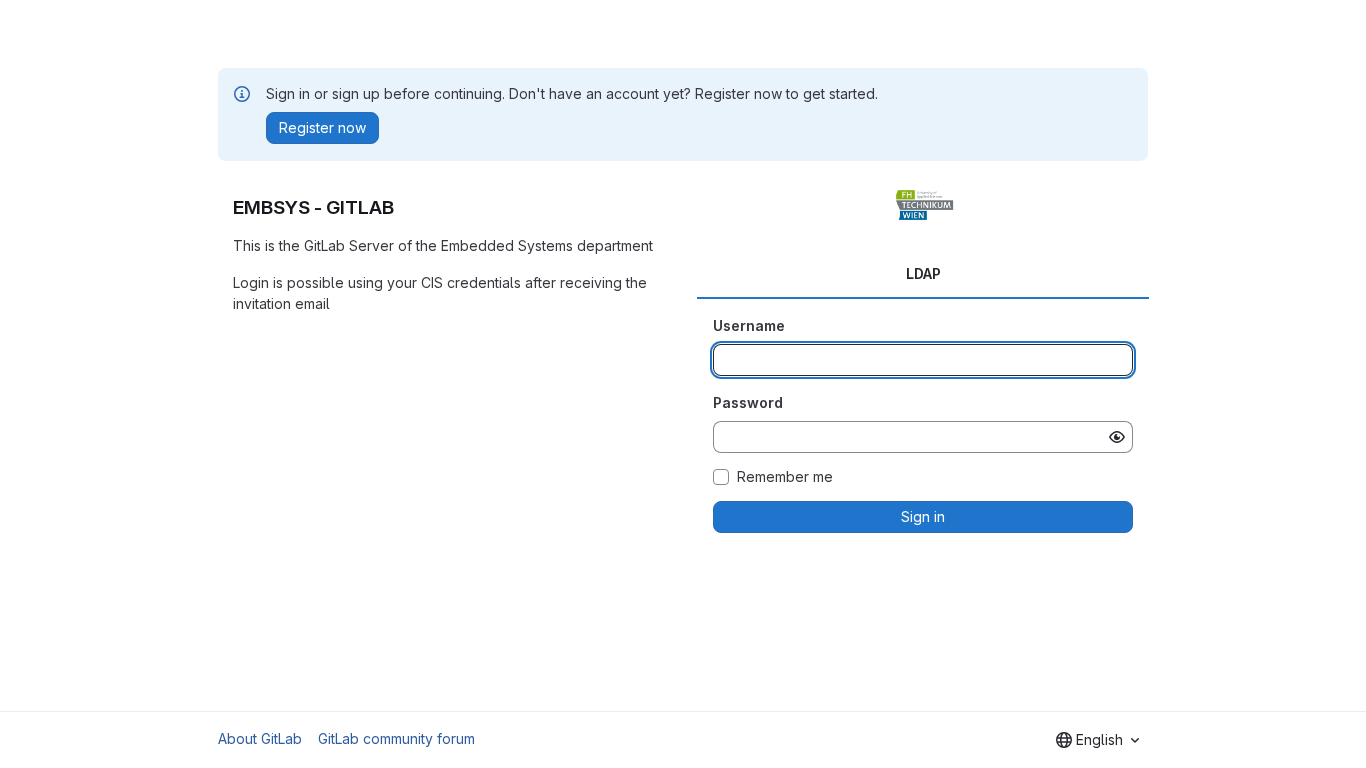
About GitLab (260, 738)
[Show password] (1117, 437)
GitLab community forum (396, 738)
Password (748, 402)
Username (749, 325)
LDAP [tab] (923, 273)
